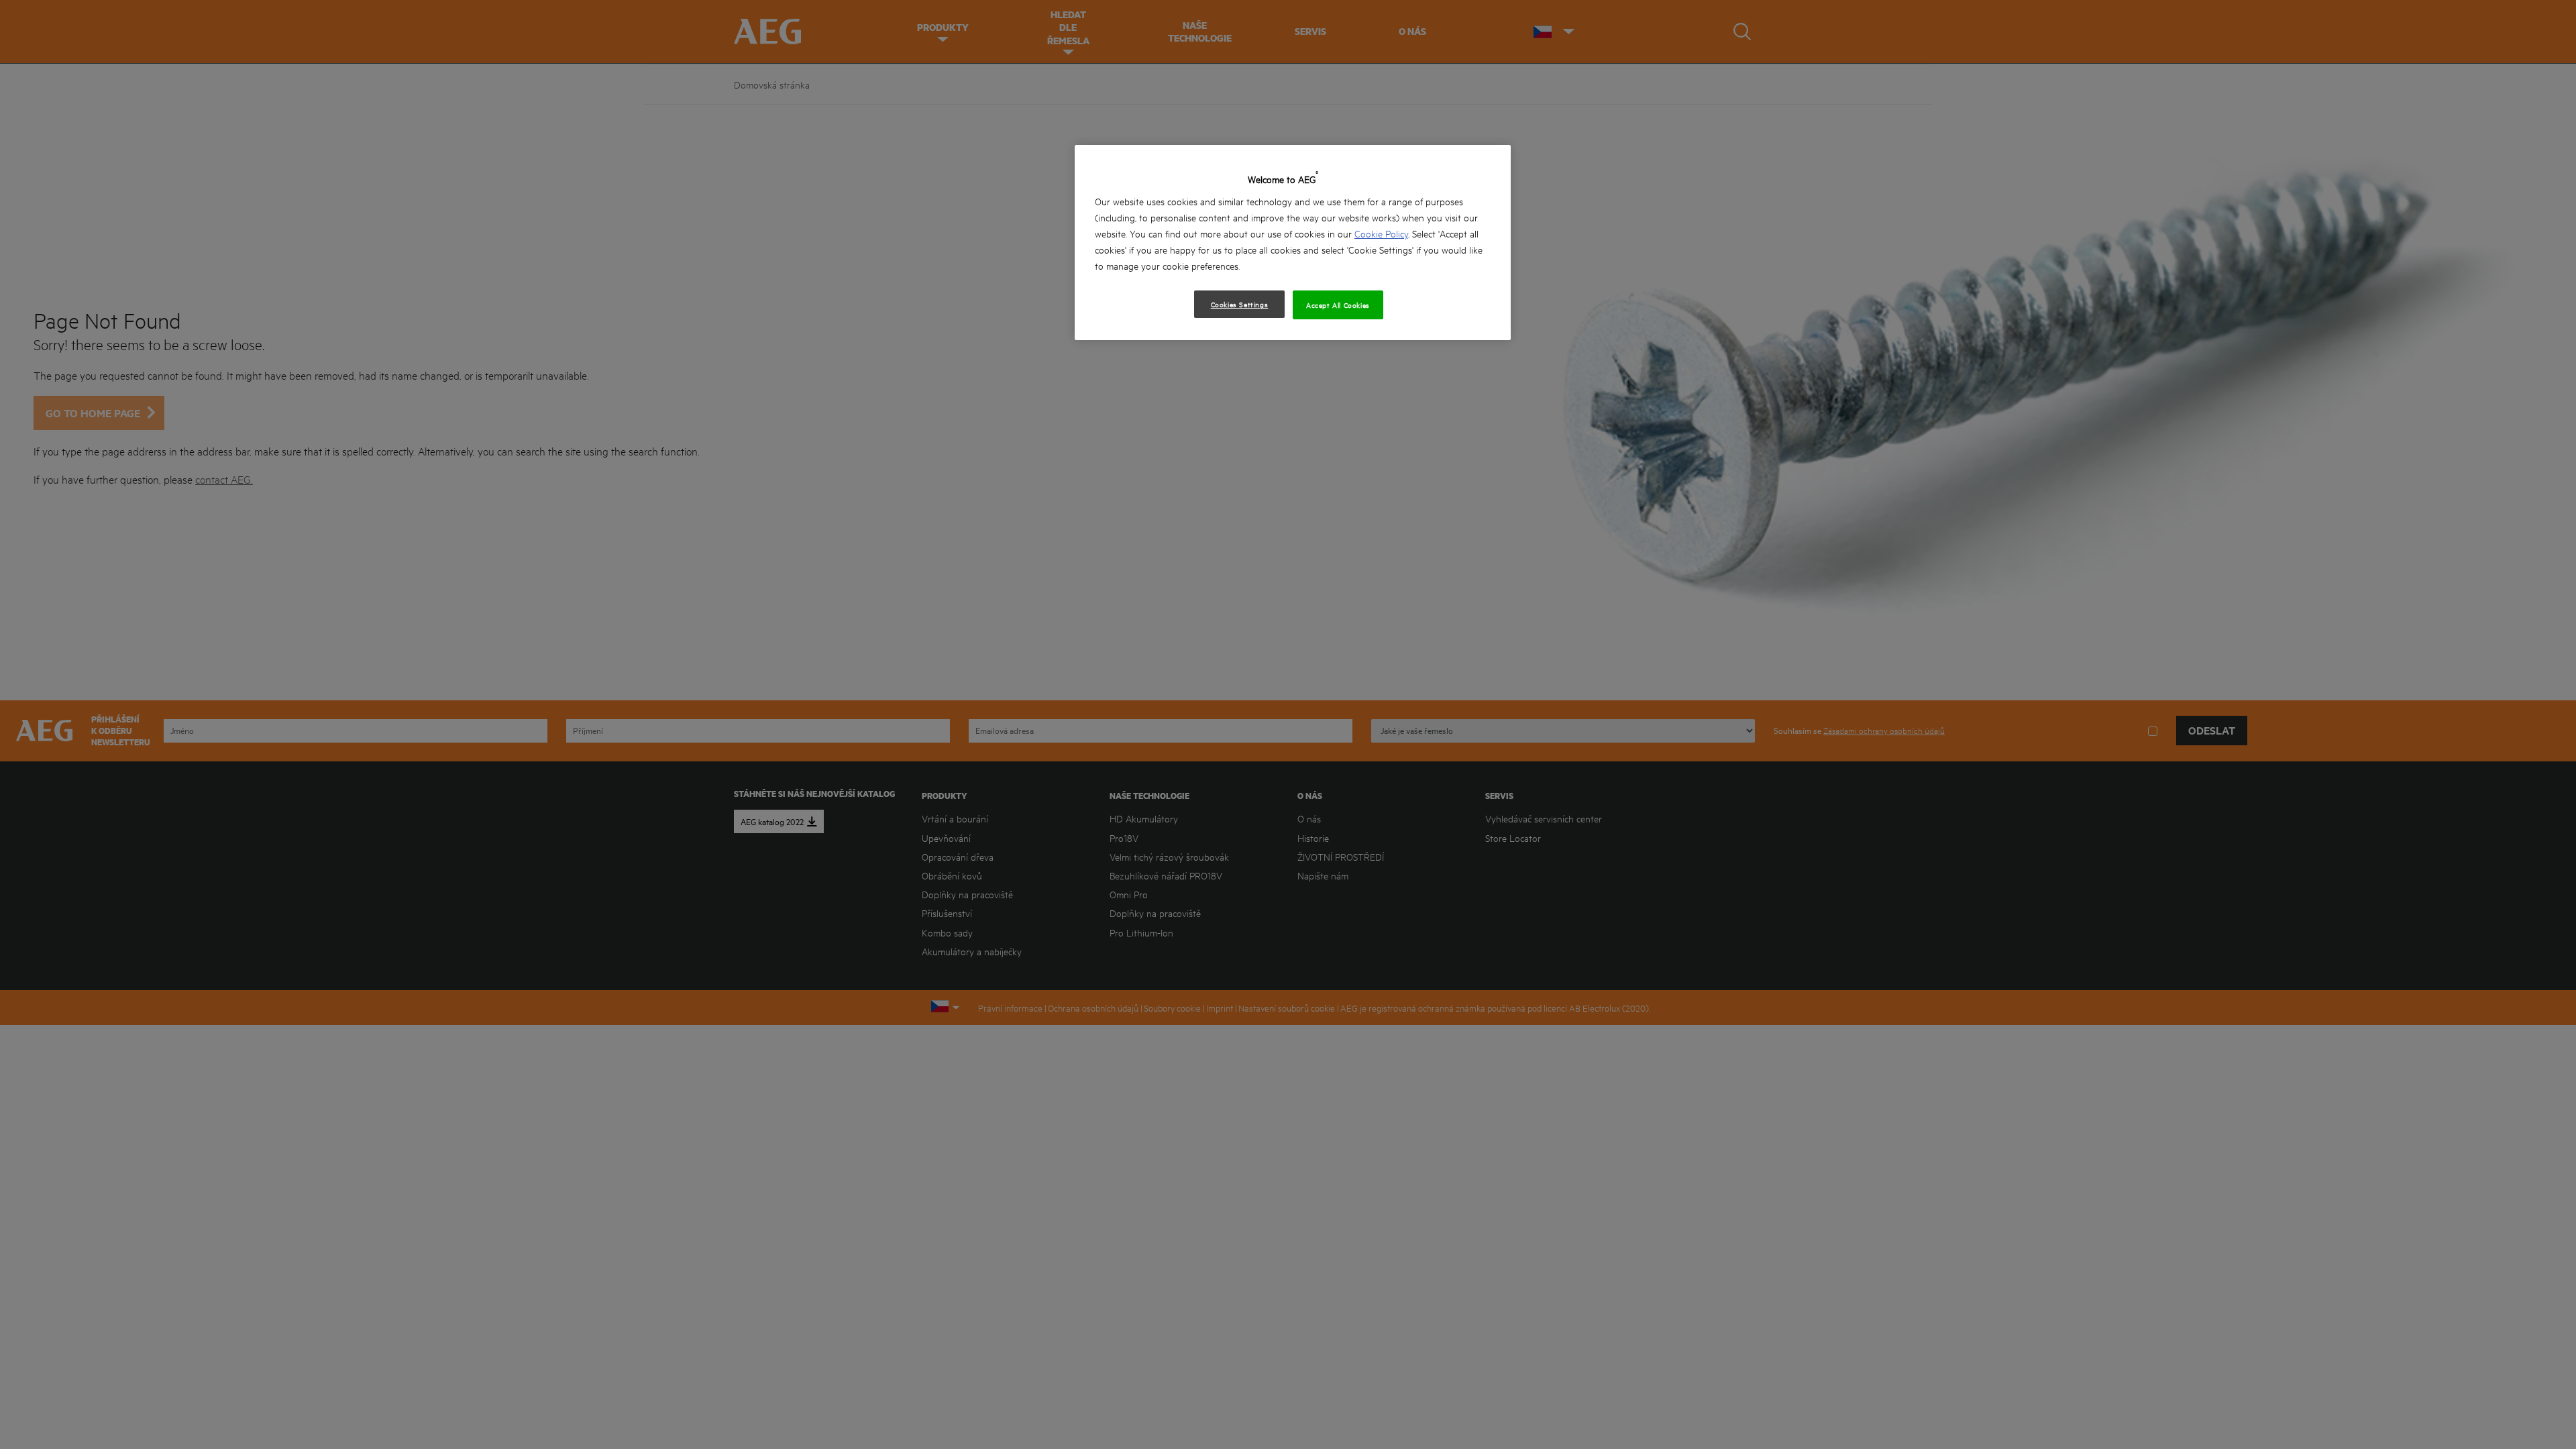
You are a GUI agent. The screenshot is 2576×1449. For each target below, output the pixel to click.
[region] (1293, 243)
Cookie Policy (1381, 233)
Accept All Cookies (1338, 305)
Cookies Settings (1240, 304)
